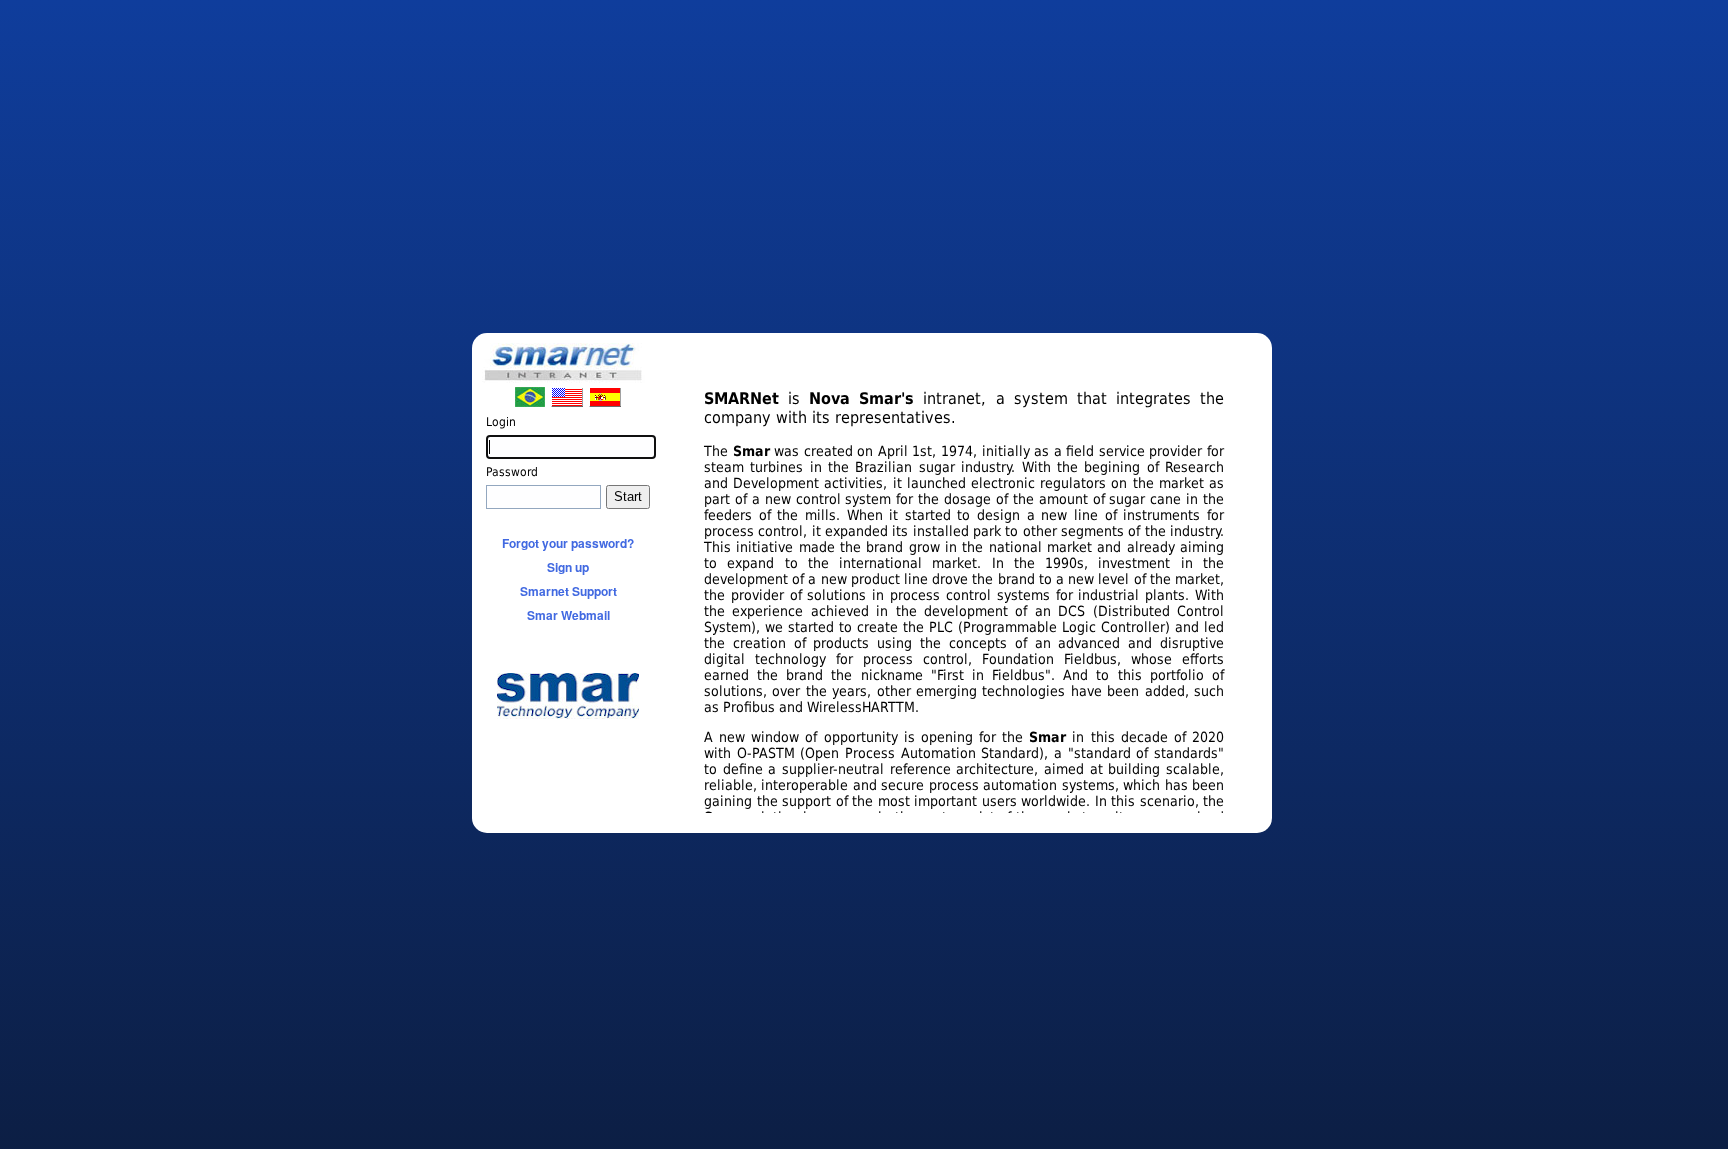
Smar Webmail (568, 615)
